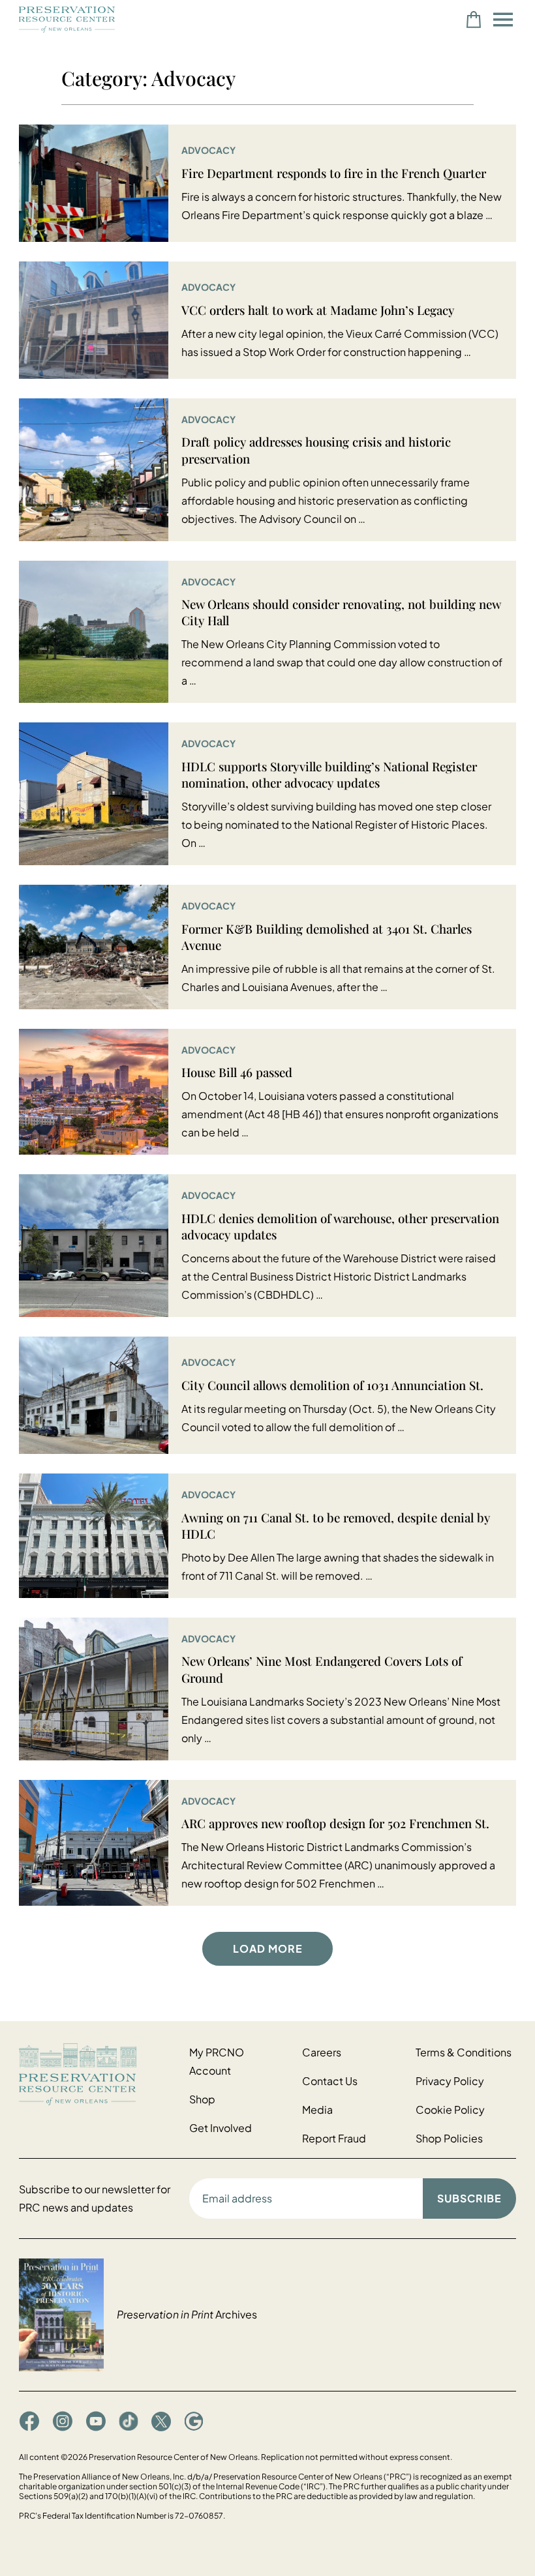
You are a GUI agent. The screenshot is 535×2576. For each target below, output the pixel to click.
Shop (202, 2099)
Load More (268, 1948)
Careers (322, 2052)
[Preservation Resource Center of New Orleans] (98, 2074)
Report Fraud (334, 2138)
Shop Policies (449, 2138)
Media (317, 2110)
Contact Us (330, 2081)
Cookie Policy (450, 2110)
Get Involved (221, 2128)
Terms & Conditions (464, 2052)
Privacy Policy (450, 2081)
